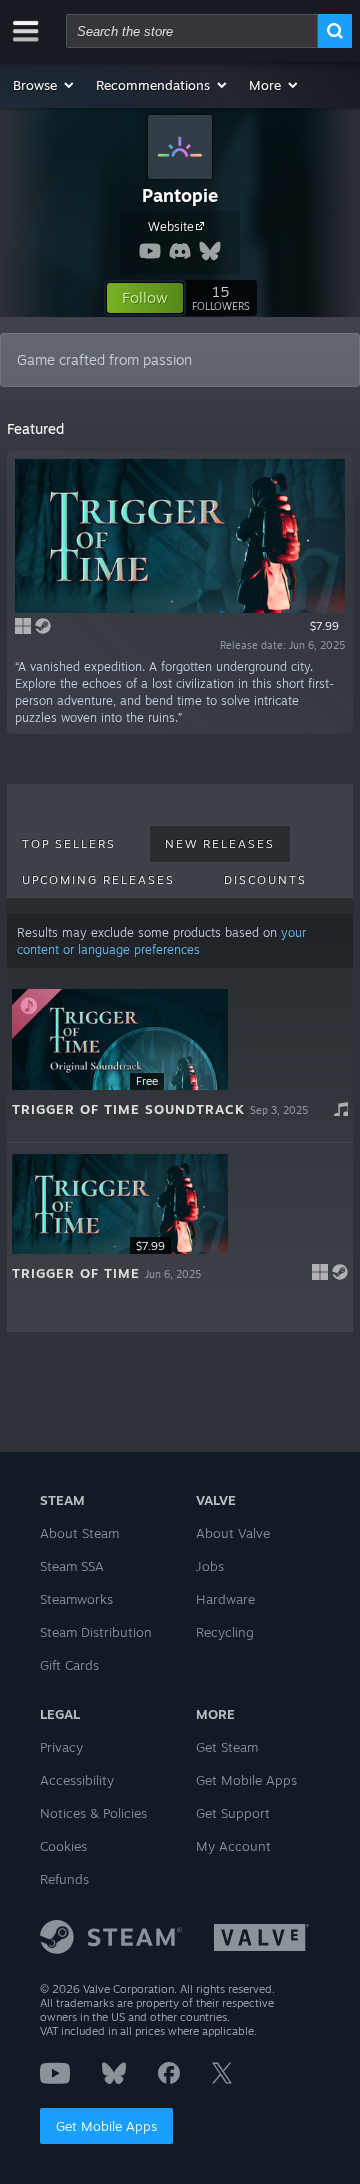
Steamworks (76, 1599)
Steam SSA (72, 1566)
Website (171, 226)
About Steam (79, 1533)
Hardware (225, 1599)
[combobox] (192, 31)
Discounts (265, 880)
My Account (233, 1846)
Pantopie (180, 195)
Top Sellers (69, 844)
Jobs (210, 1566)
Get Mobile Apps (106, 2126)
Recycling (225, 1632)
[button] (44, 85)
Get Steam (227, 1747)
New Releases (220, 844)
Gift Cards (69, 1665)
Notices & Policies (93, 1813)
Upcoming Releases (98, 880)
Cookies (63, 1846)
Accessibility (77, 1780)
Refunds (64, 1879)
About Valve (233, 1533)
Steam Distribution (96, 1632)
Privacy (61, 1747)
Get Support (233, 1813)
